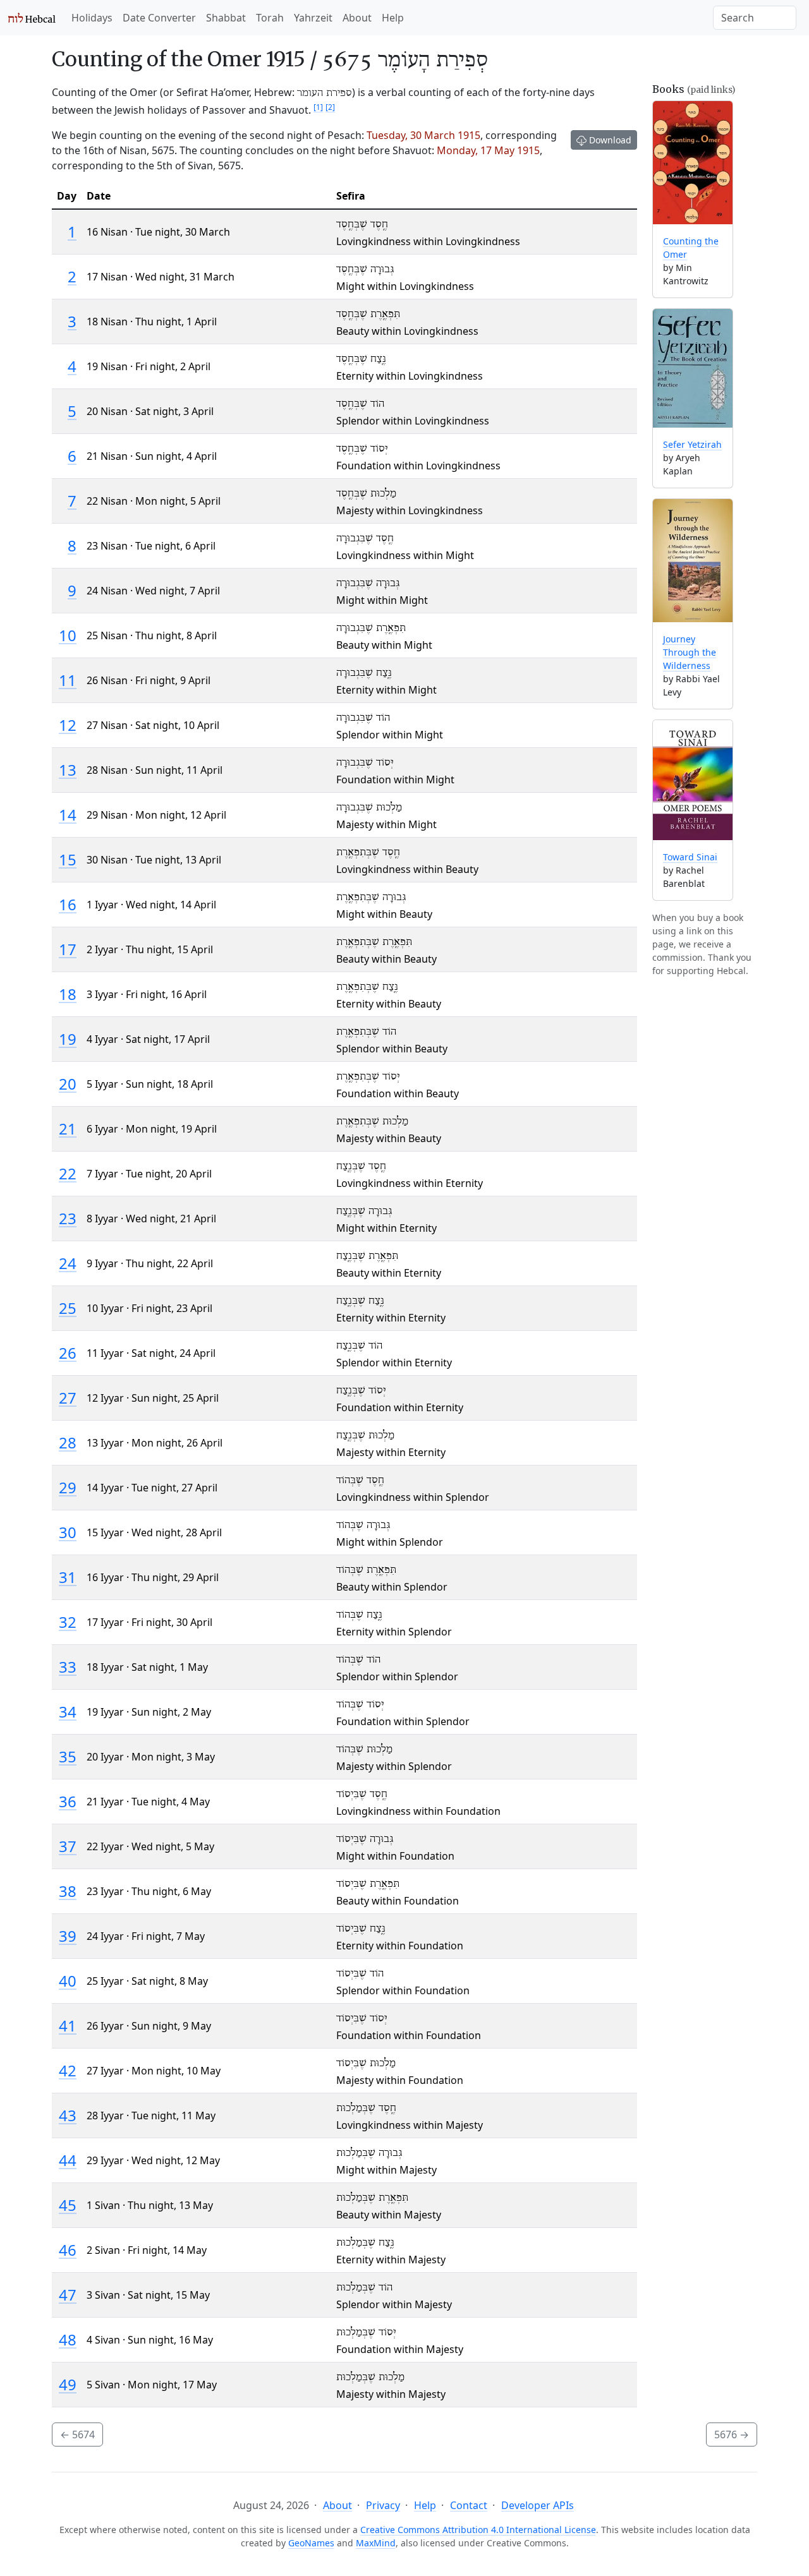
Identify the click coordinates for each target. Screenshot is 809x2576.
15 (68, 859)
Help (393, 18)
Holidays (92, 18)
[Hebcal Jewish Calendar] (32, 18)
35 (68, 1756)
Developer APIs (538, 2505)
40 (68, 1981)
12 (68, 725)
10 (68, 635)
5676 (732, 2435)
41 (68, 2025)
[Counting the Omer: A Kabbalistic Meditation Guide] (693, 163)
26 (68, 1353)
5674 (77, 2435)
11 (68, 680)
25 (68, 1308)
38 (68, 1891)
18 (68, 994)
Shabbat (226, 18)
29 (68, 1487)
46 (68, 2250)
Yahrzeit (313, 18)
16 (68, 904)
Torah (270, 18)
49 (68, 2384)
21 (68, 1129)
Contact (469, 2505)
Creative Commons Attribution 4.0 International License (478, 2530)
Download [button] (609, 140)
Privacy (383, 2505)
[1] (318, 107)
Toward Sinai (690, 857)
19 (68, 1039)
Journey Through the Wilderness (690, 652)
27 (68, 1398)
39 (68, 1936)
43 (68, 2115)
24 (68, 1263)
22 (68, 1173)
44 (68, 2160)
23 (68, 1218)
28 (68, 1442)
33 (68, 1667)
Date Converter (159, 18)
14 (68, 815)
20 (68, 1084)
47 (68, 2295)
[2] (330, 107)
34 (68, 1712)
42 (68, 2070)
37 (68, 1846)
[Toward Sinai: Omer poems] (693, 780)
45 (68, 2205)
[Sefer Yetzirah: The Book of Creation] (693, 368)
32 (68, 1622)
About (357, 18)
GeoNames (311, 2543)
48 (68, 2339)
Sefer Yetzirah (692, 444)
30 (68, 1532)
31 (68, 1577)
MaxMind (376, 2543)
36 (68, 1801)
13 (68, 770)
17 (68, 949)
